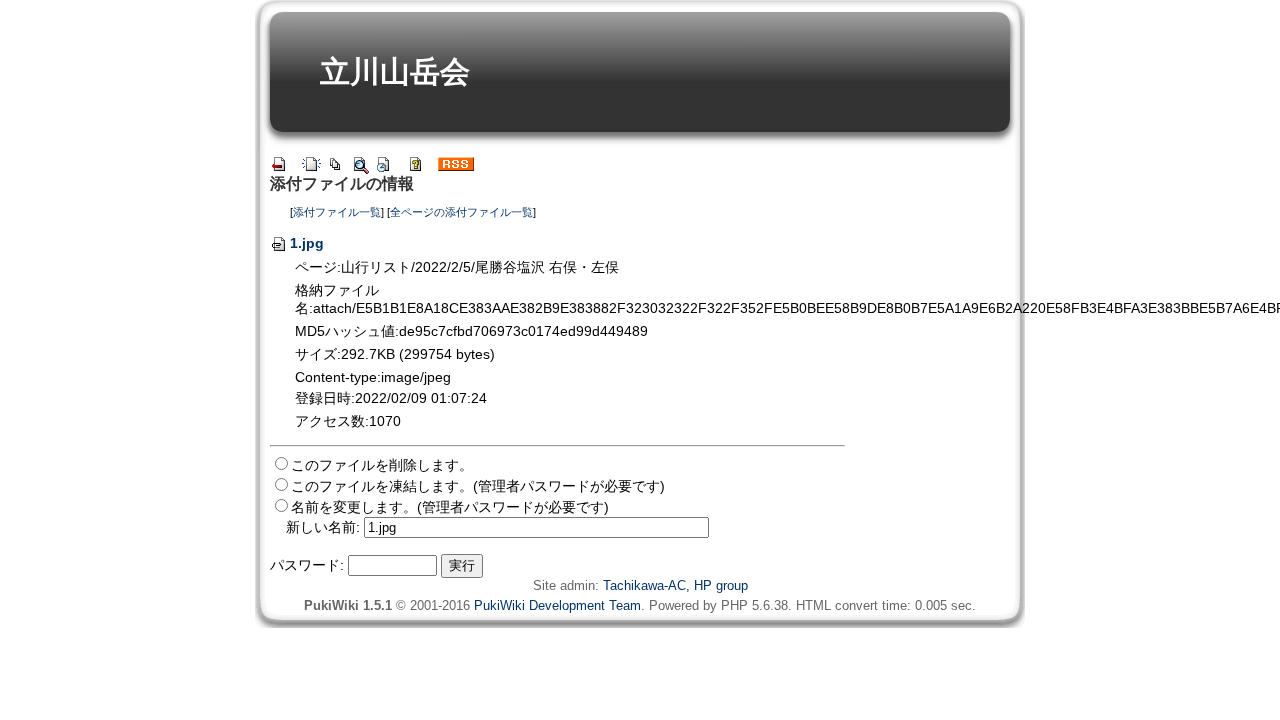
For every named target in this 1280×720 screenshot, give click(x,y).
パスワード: (307, 565)
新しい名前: (323, 527)
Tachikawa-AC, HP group (675, 585)
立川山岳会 (395, 71)
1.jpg (307, 243)
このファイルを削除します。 (382, 465)
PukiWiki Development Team (557, 605)
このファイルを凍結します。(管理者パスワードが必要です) (478, 486)
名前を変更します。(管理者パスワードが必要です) (450, 507)
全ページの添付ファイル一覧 (461, 212)
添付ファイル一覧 (337, 212)
